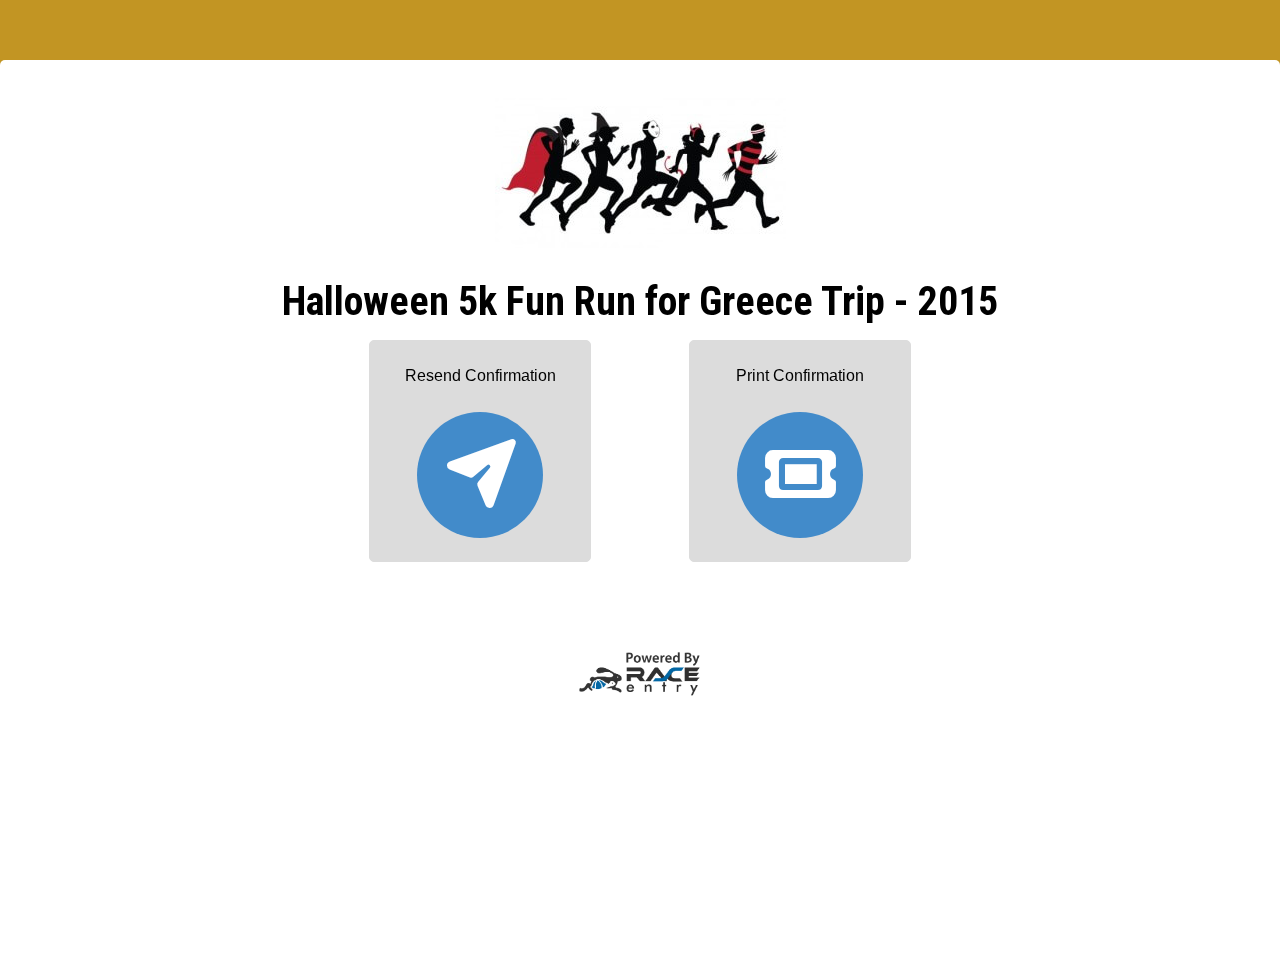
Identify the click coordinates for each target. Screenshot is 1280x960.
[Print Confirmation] (800, 465)
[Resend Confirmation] (480, 465)
